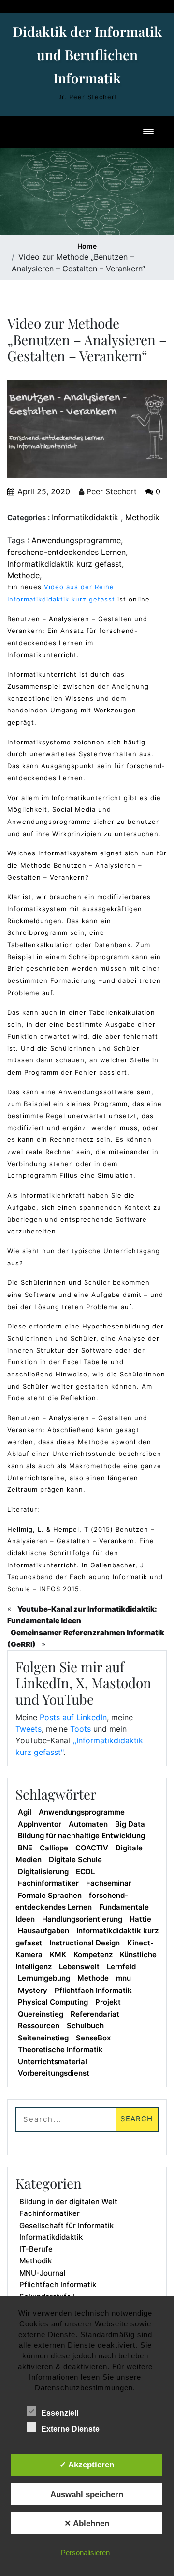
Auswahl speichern (87, 2494)
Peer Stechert (110, 491)
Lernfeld (121, 1967)
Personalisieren (85, 2552)
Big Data (130, 1824)
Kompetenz (93, 1954)
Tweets (29, 1729)
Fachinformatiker (48, 1883)
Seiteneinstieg (43, 2038)
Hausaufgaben (43, 1931)
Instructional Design (85, 1943)
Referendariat (95, 2014)
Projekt (108, 2002)
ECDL (85, 1872)
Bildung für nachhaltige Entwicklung (81, 1836)
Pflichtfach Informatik (93, 1990)
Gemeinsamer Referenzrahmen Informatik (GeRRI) (86, 1639)
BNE (25, 1848)
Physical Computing (53, 2002)
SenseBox (93, 2038)
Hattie (140, 1919)
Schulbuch (85, 2026)
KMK (58, 1954)
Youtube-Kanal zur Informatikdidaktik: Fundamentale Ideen (82, 1615)
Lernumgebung (44, 1978)
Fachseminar (109, 1883)
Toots (80, 1729)
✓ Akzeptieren (87, 2465)
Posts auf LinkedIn (73, 1717)
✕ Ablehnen (87, 2523)
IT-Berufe (36, 2249)
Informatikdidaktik (85, 517)
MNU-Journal (43, 2273)
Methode (23, 575)
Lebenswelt (79, 1967)
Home (87, 246)
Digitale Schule (75, 1859)
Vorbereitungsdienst (54, 2073)
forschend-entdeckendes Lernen (66, 552)
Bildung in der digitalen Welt (68, 2202)
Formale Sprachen (50, 1895)
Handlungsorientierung (82, 1919)
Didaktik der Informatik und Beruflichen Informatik (87, 55)
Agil (25, 1812)
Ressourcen (39, 2026)
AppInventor (40, 1824)
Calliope (54, 1848)
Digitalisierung (43, 1872)
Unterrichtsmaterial (52, 2062)
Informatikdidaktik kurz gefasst (65, 564)
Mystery (33, 1990)
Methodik (142, 517)
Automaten (88, 1824)
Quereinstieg (41, 2014)
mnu (123, 1978)
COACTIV (92, 1848)
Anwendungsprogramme (76, 540)
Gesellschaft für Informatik (66, 2225)
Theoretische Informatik (60, 2049)
